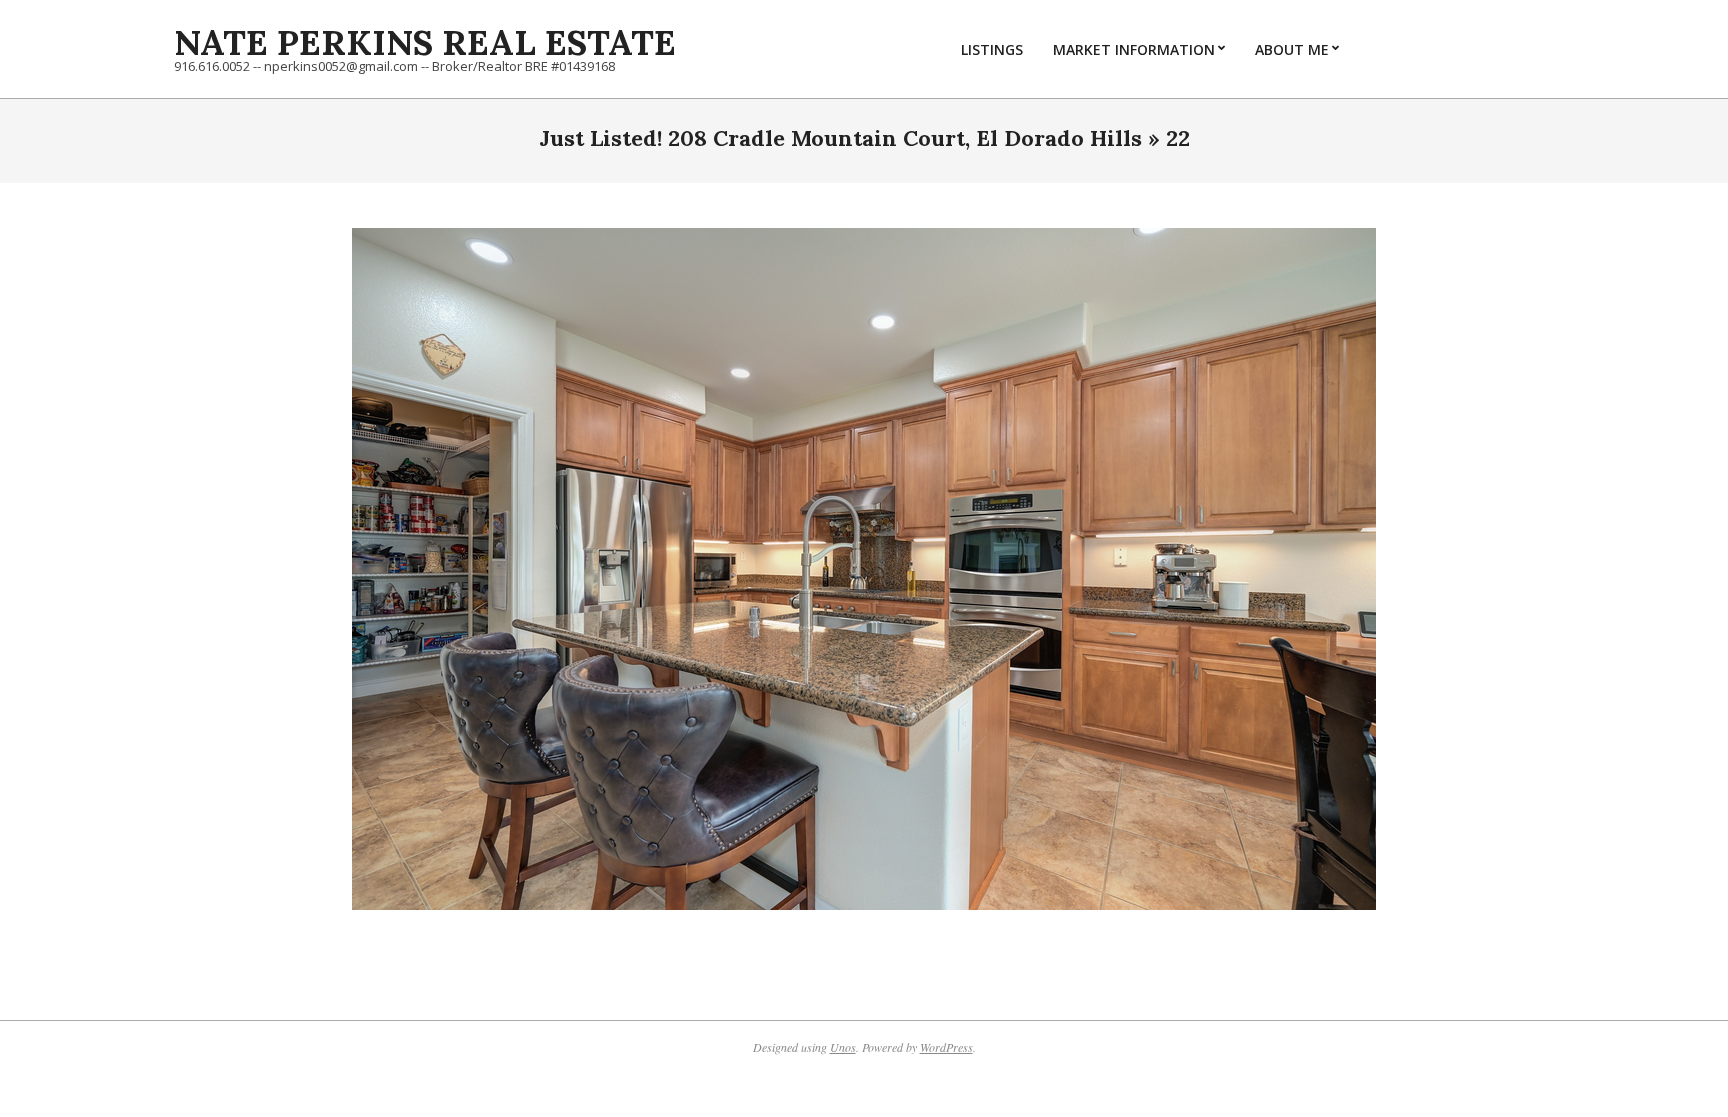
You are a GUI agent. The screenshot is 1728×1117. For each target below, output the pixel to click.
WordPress (946, 1047)
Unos (843, 1047)
